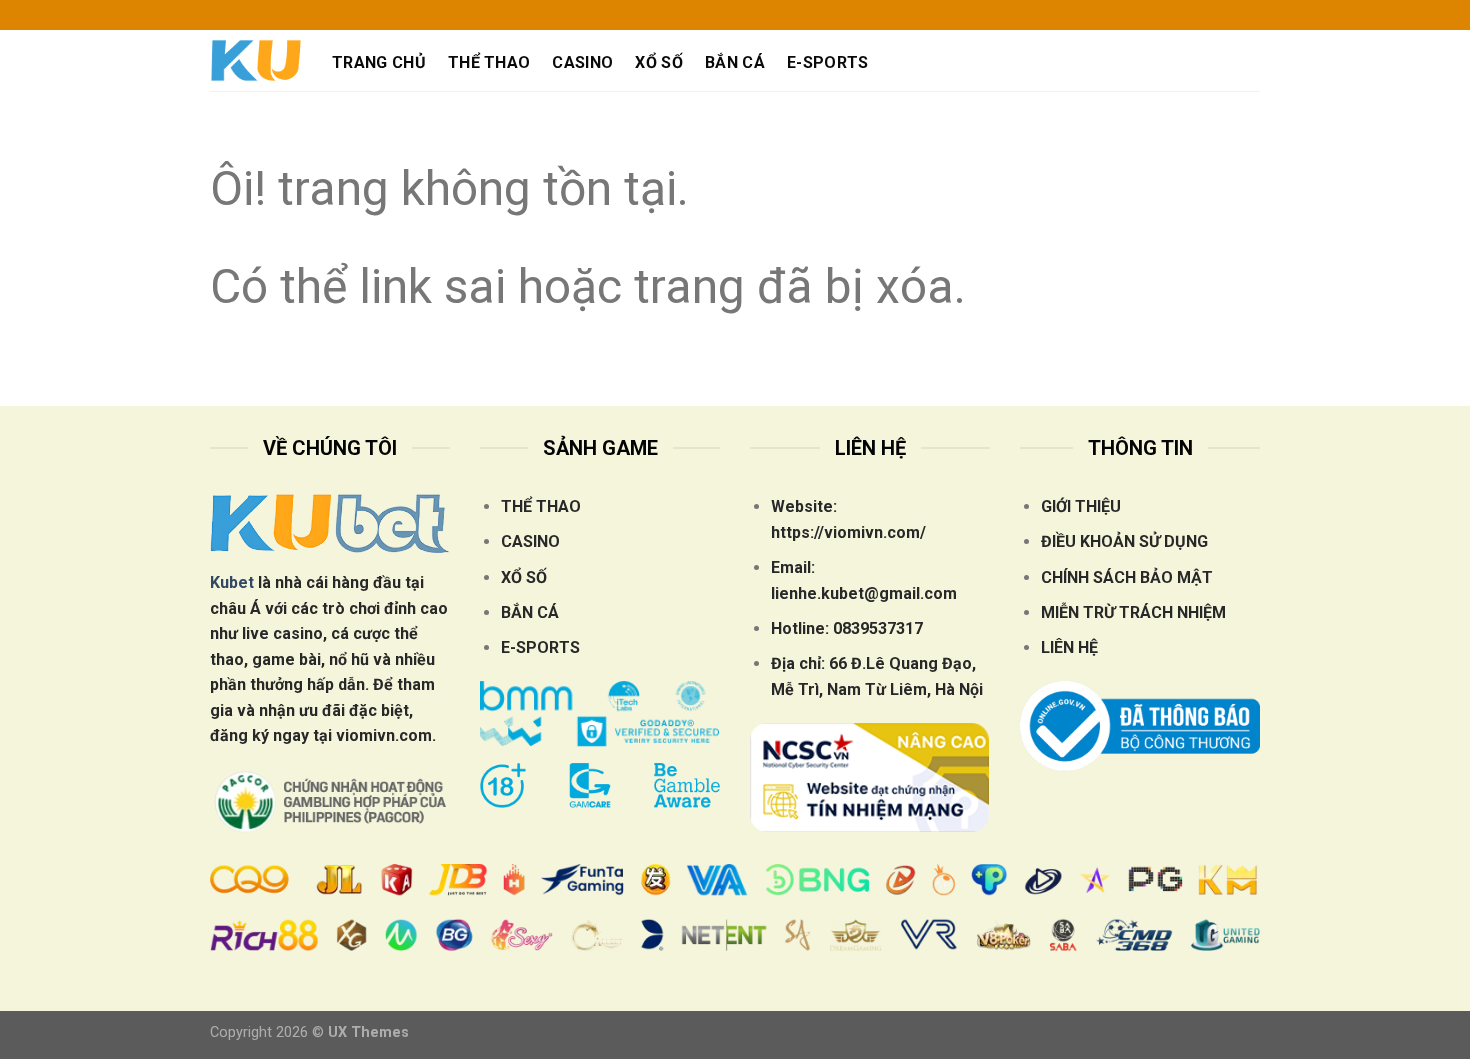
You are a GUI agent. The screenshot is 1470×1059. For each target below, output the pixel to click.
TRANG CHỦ (379, 62)
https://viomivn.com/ (848, 532)
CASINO (582, 62)
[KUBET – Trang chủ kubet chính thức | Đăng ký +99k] (256, 61)
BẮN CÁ (735, 62)
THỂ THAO (489, 62)
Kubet (232, 582)
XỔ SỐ (659, 62)
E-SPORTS (828, 62)
